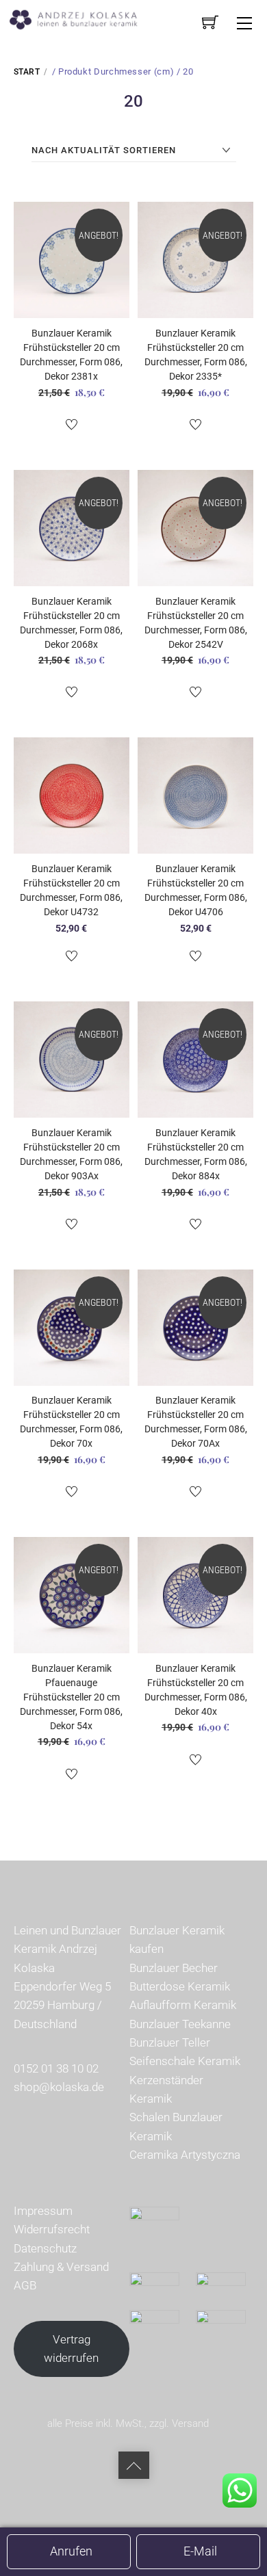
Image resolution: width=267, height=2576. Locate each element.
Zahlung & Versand (61, 2267)
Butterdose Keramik (180, 1986)
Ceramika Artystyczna (185, 2155)
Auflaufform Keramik (183, 2005)
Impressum (43, 2211)
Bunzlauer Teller (170, 2042)
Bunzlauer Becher (174, 1968)
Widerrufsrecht (52, 2229)
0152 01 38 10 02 (56, 2068)
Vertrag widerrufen (71, 2349)
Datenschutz (45, 2248)
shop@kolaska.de (59, 2087)
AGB (25, 2285)
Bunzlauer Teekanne (180, 2024)
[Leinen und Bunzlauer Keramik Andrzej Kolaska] (80, 18)
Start (27, 72)
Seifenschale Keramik (185, 2061)
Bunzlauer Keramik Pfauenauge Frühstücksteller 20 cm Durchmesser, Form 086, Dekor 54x (71, 1697)
